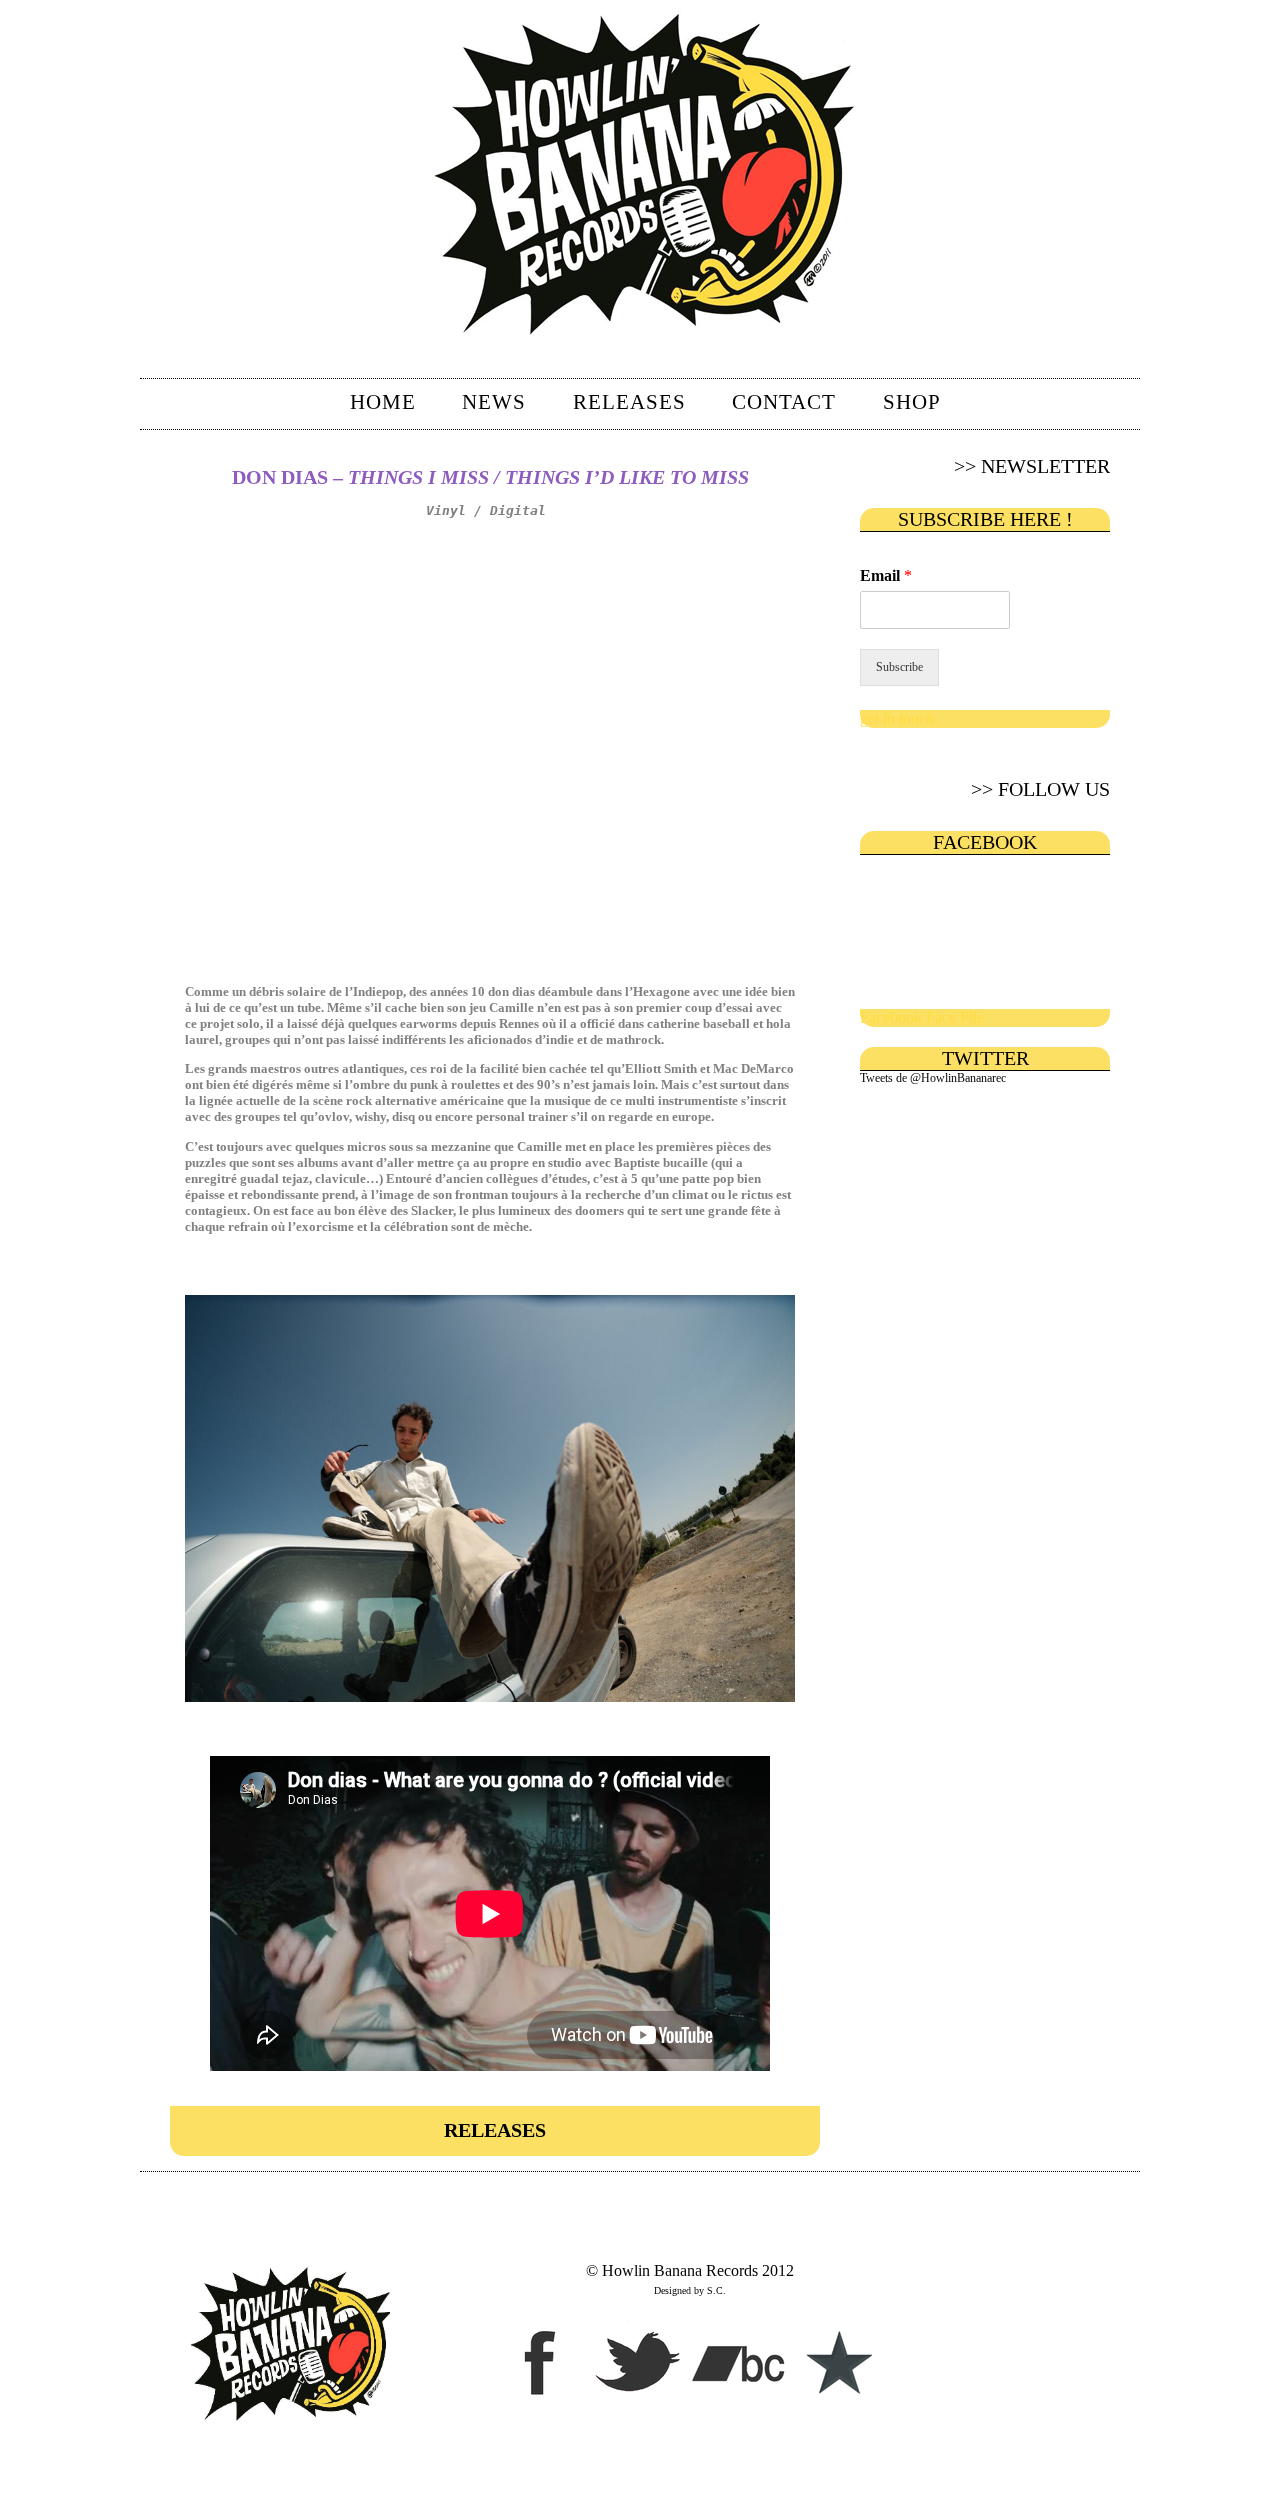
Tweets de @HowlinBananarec (933, 1078)
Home (383, 402)
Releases (629, 402)
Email (886, 575)
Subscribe (899, 667)
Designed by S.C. (690, 2290)
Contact (784, 402)
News (494, 402)
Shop (912, 402)
